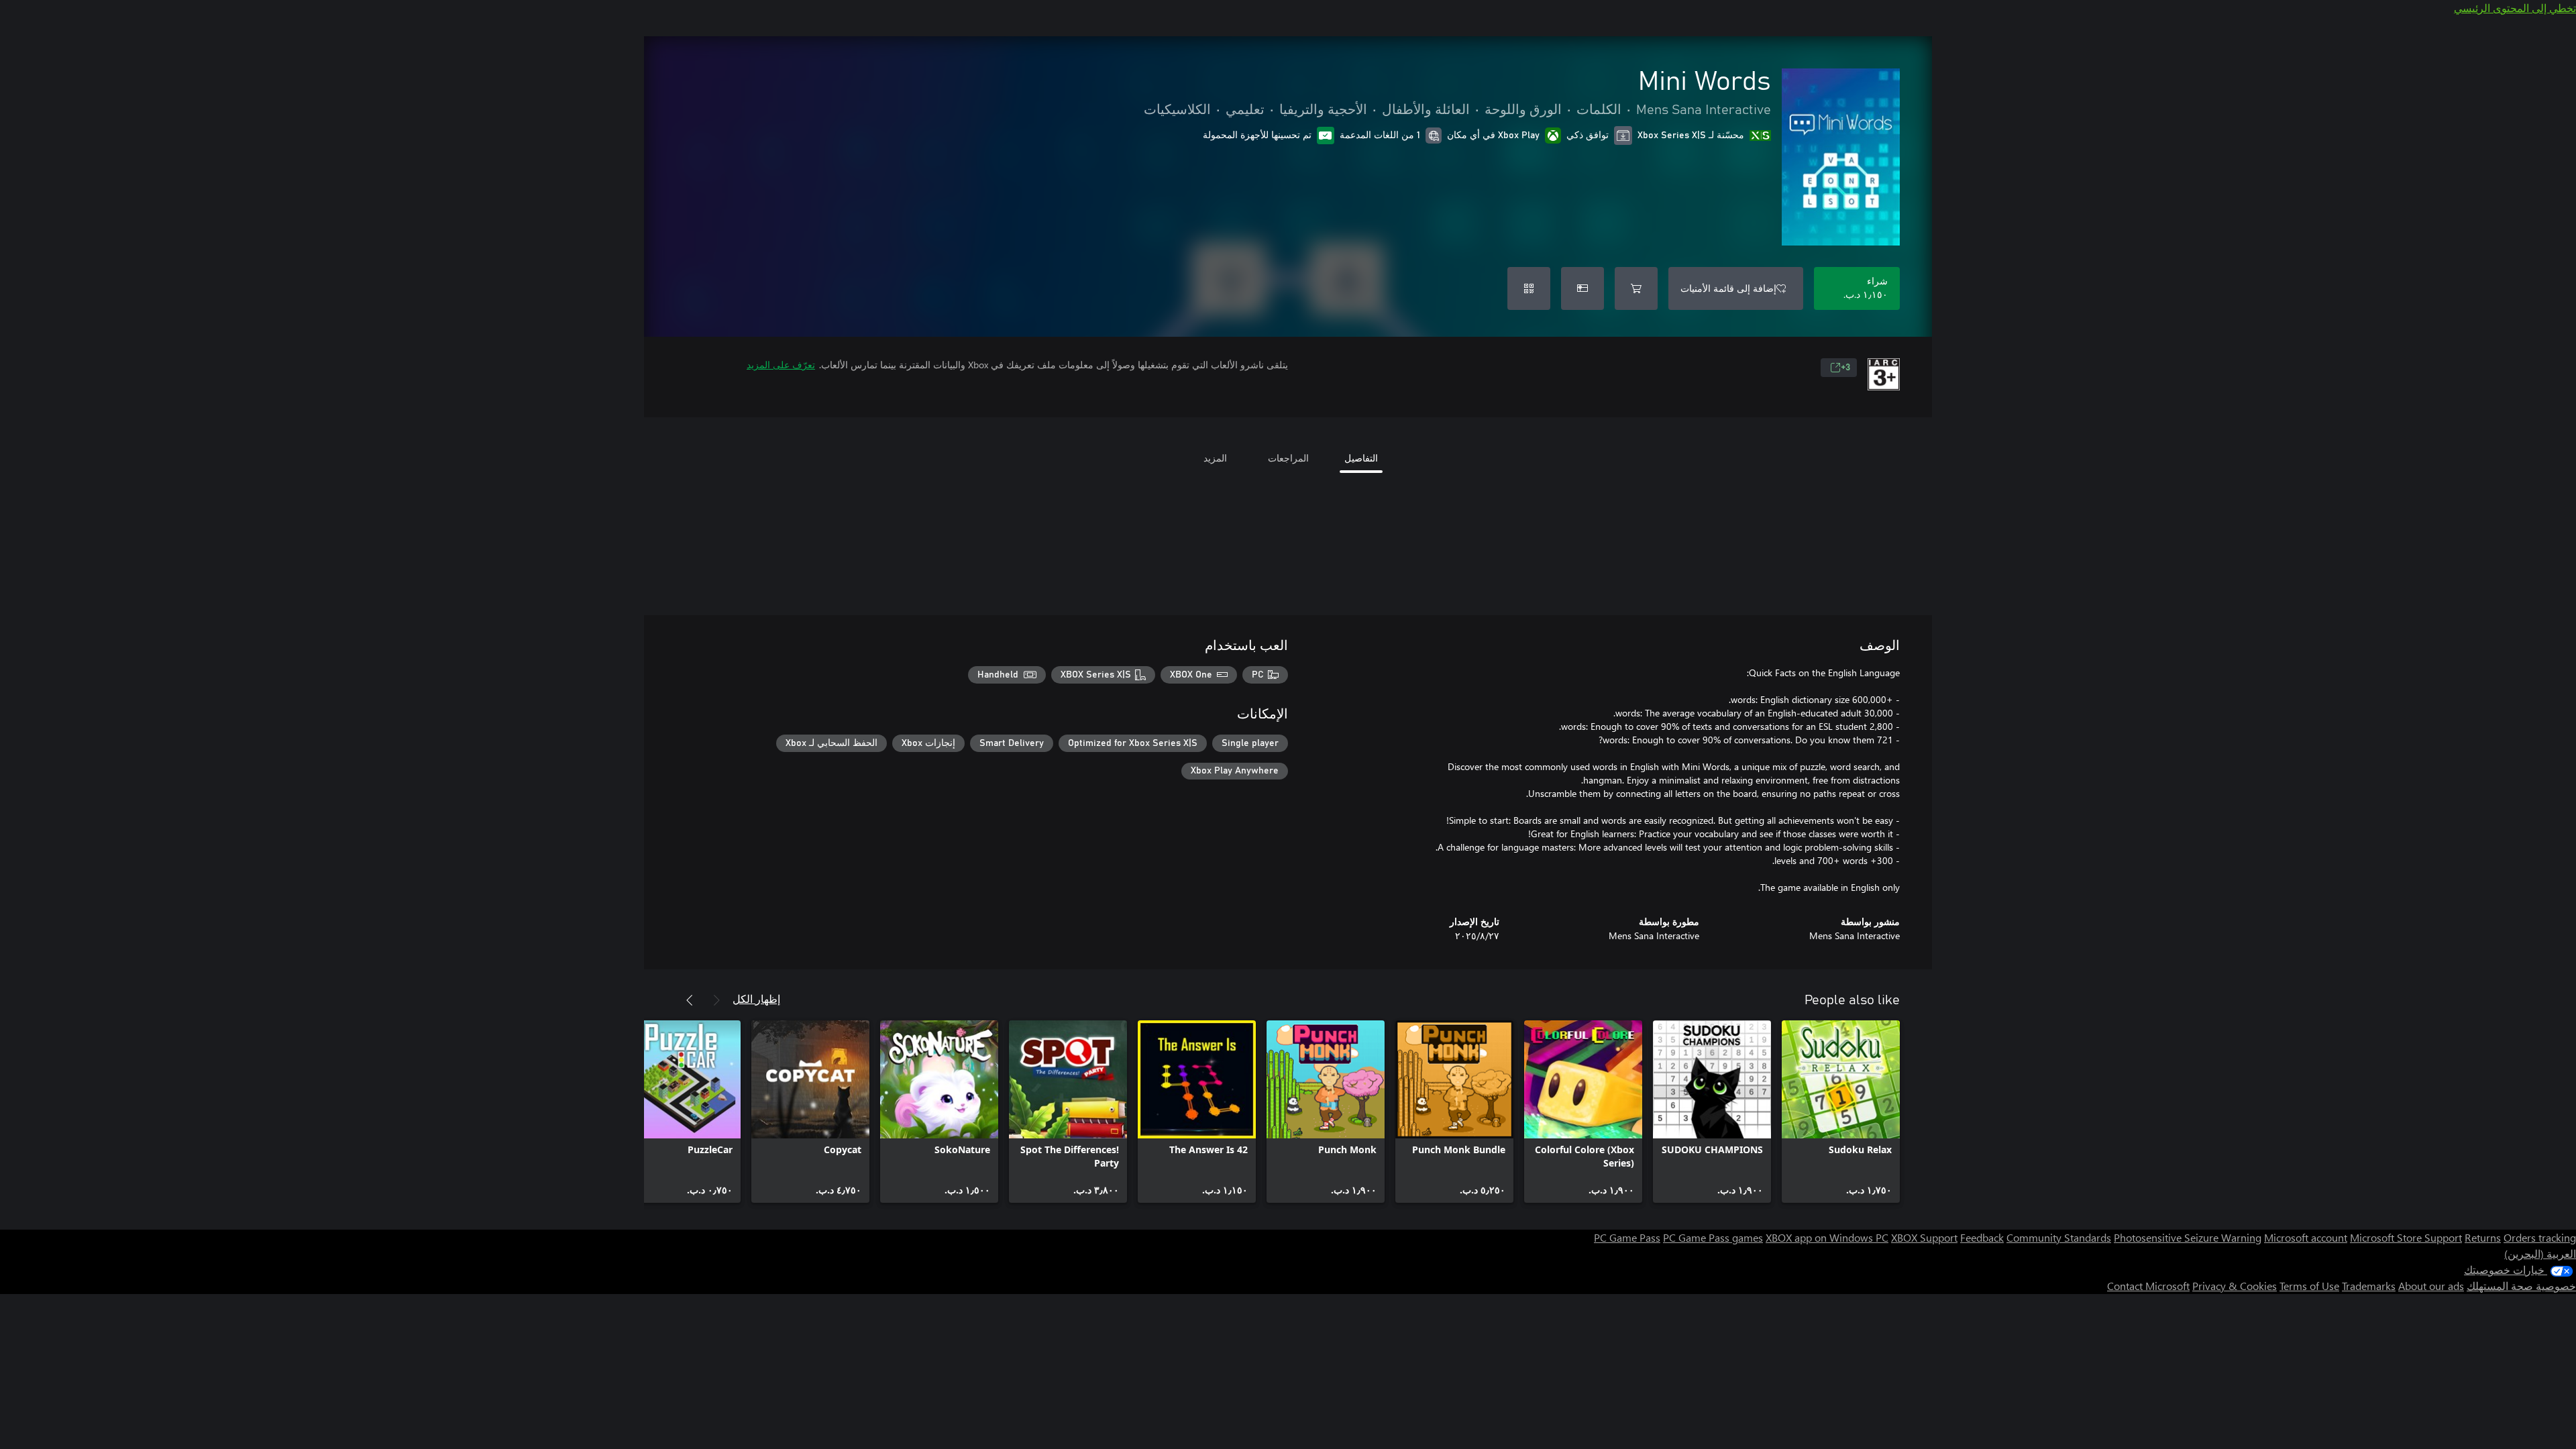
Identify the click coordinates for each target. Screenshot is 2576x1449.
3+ (1845, 368)
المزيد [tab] (1215, 458)
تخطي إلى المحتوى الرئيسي (2515, 8)
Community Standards (2059, 1237)
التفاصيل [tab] (1361, 458)
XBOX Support (1924, 1237)
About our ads (2431, 1286)
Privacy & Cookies (2235, 1286)
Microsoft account (2306, 1237)
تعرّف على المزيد (781, 365)
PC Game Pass (1627, 1237)
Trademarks (2369, 1286)
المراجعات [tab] (1288, 458)
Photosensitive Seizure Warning (2188, 1237)
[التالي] (690, 1000)
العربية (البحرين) (2540, 1253)
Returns (2483, 1237)
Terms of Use (2309, 1286)
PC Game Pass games (1713, 1237)
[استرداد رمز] (1529, 288)
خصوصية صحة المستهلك (2521, 1286)
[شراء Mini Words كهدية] (1582, 288)
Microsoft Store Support (2406, 1237)
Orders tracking (2540, 1237)
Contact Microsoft (2148, 1286)
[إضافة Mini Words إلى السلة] (1636, 288)
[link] (1841, 1112)
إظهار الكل (756, 999)
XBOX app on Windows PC (1827, 1237)
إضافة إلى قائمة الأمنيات (1728, 288)
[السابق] (716, 1000)
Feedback (1982, 1237)
